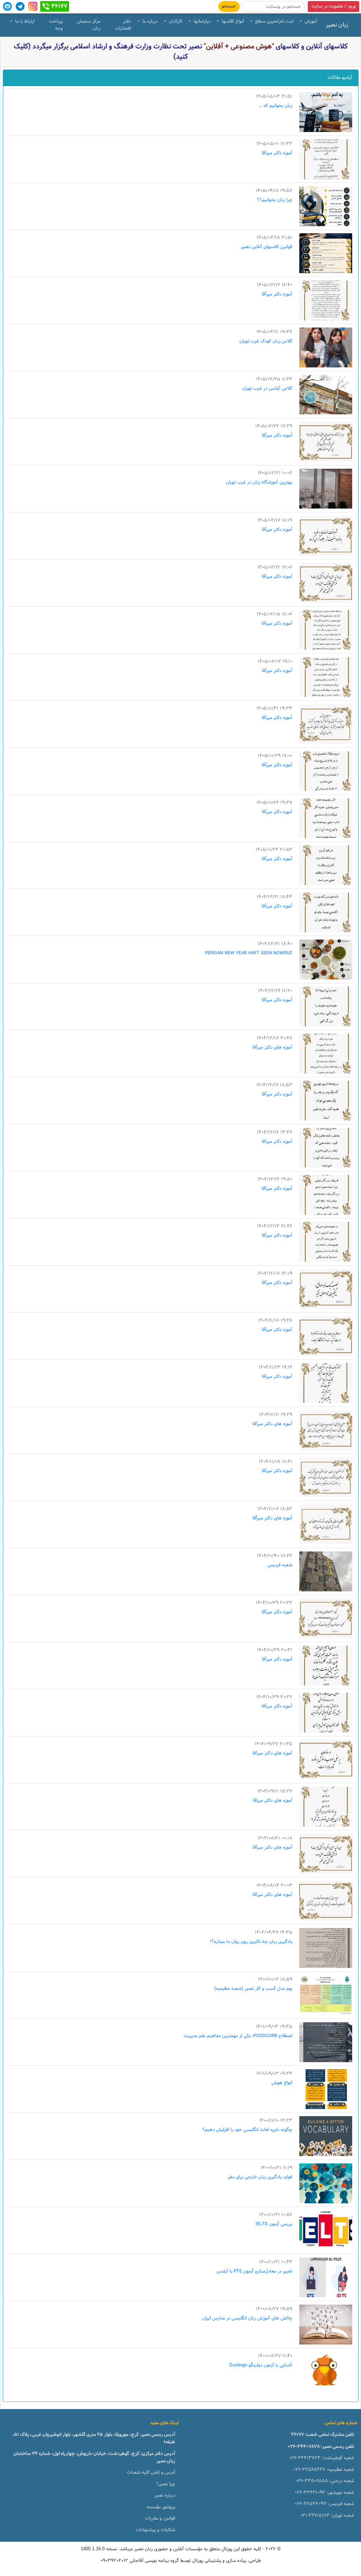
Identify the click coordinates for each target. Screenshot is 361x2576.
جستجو (229, 6)
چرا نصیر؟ (166, 2484)
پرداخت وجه (56, 25)
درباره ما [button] (149, 22)
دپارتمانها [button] (201, 22)
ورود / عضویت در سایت (334, 6)
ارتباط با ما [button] (24, 22)
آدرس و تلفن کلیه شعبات (151, 2473)
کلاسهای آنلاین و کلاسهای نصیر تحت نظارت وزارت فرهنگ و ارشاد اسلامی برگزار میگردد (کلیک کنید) (181, 52)
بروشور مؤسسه (161, 2507)
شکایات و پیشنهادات (155, 2530)
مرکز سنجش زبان (89, 25)
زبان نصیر (337, 25)
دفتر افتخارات (123, 25)
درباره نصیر (165, 2496)
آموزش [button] (310, 22)
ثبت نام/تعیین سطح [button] (274, 22)
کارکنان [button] (175, 22)
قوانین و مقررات (160, 2518)
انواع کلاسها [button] (232, 22)
